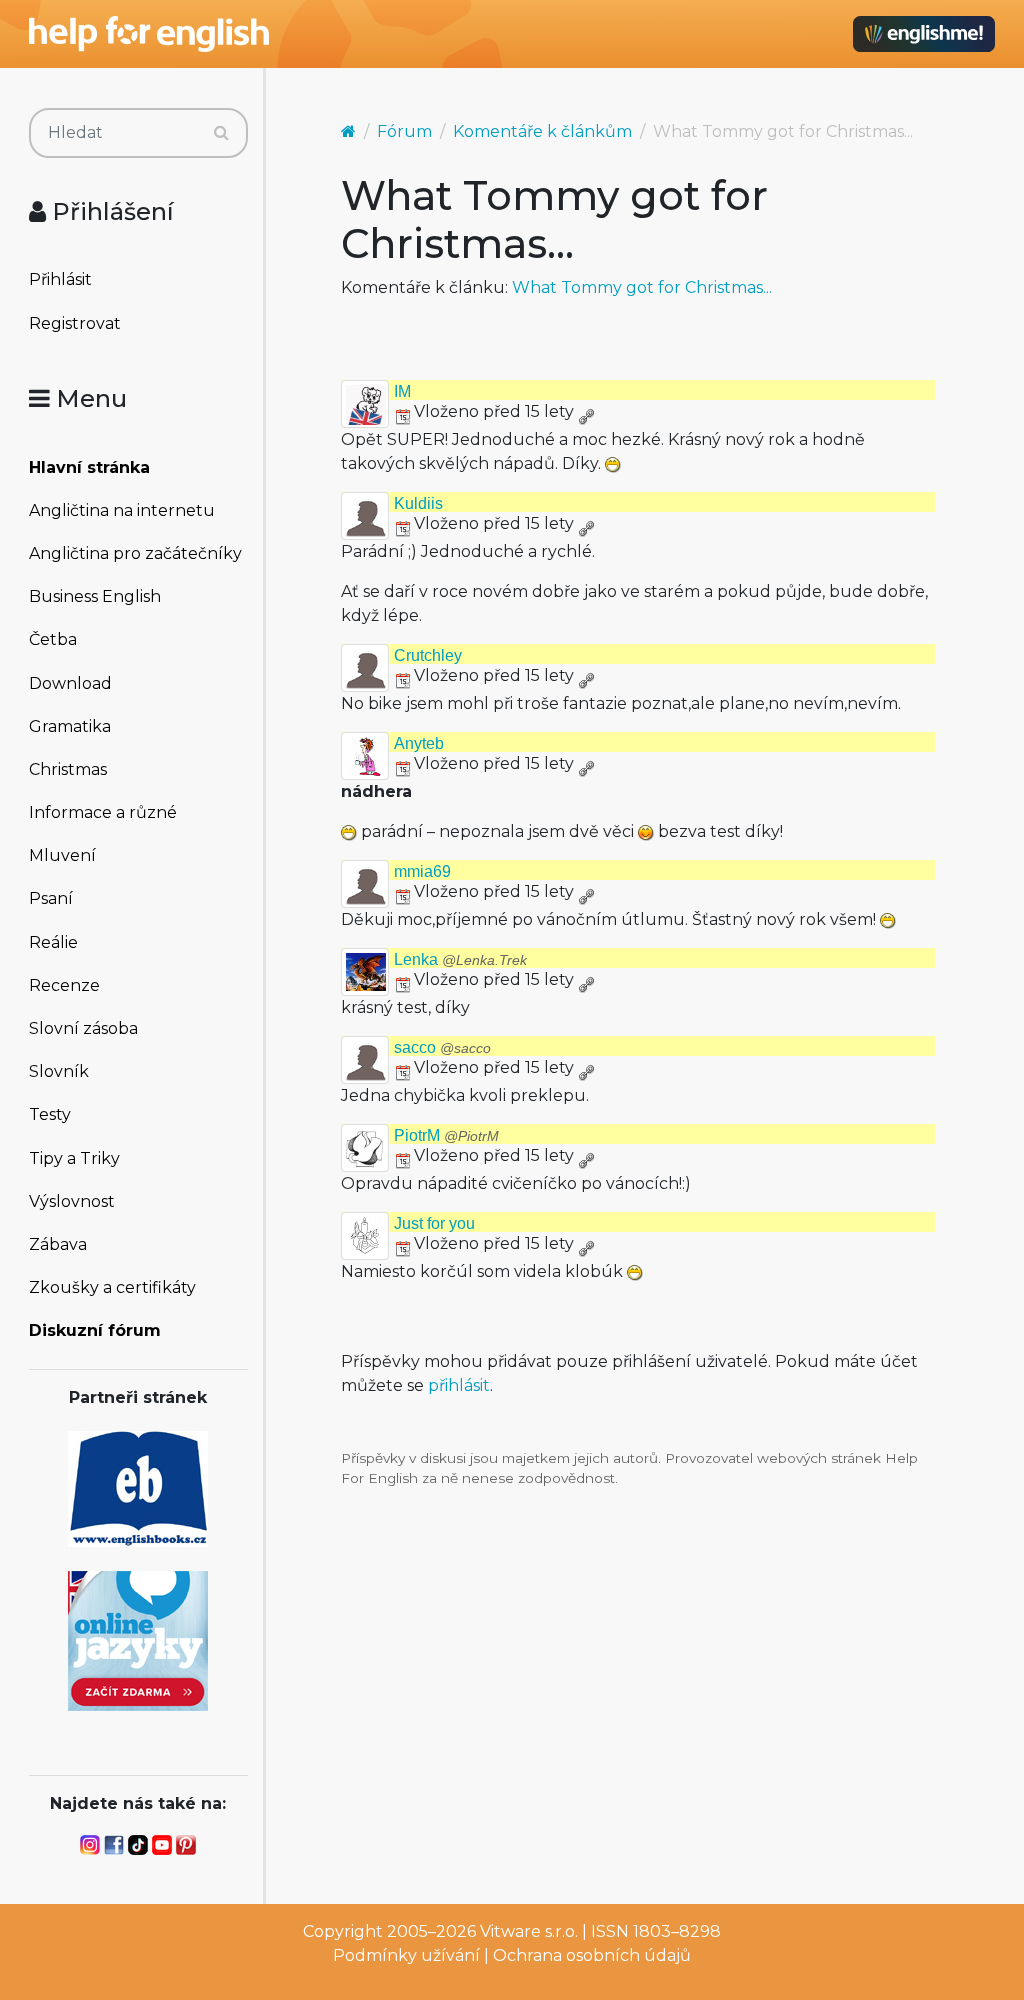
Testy (50, 1114)
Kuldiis (418, 503)
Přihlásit (60, 279)
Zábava (58, 1244)
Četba (53, 639)
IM (402, 391)
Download (70, 683)
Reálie (53, 942)
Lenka (460, 959)
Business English (95, 596)
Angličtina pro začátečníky (135, 553)
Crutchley (428, 655)
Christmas (68, 769)
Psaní (51, 898)
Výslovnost (72, 1201)
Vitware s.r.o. (529, 1931)
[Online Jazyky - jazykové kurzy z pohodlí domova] (138, 1639)
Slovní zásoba (83, 1028)
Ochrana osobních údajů (592, 1955)
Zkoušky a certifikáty (112, 1287)
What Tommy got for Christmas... (642, 287)
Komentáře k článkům (542, 131)
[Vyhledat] (221, 133)
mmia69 (422, 871)
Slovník (59, 1071)
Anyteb (419, 743)
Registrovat (75, 323)
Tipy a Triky (74, 1158)
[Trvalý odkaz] (586, 411)
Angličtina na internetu (122, 510)
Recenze (64, 985)
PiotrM (446, 1135)
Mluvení (62, 855)
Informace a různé (103, 812)
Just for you (434, 1223)
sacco (442, 1047)
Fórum (404, 131)
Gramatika (70, 726)
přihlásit (459, 1385)
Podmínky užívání (406, 1955)
